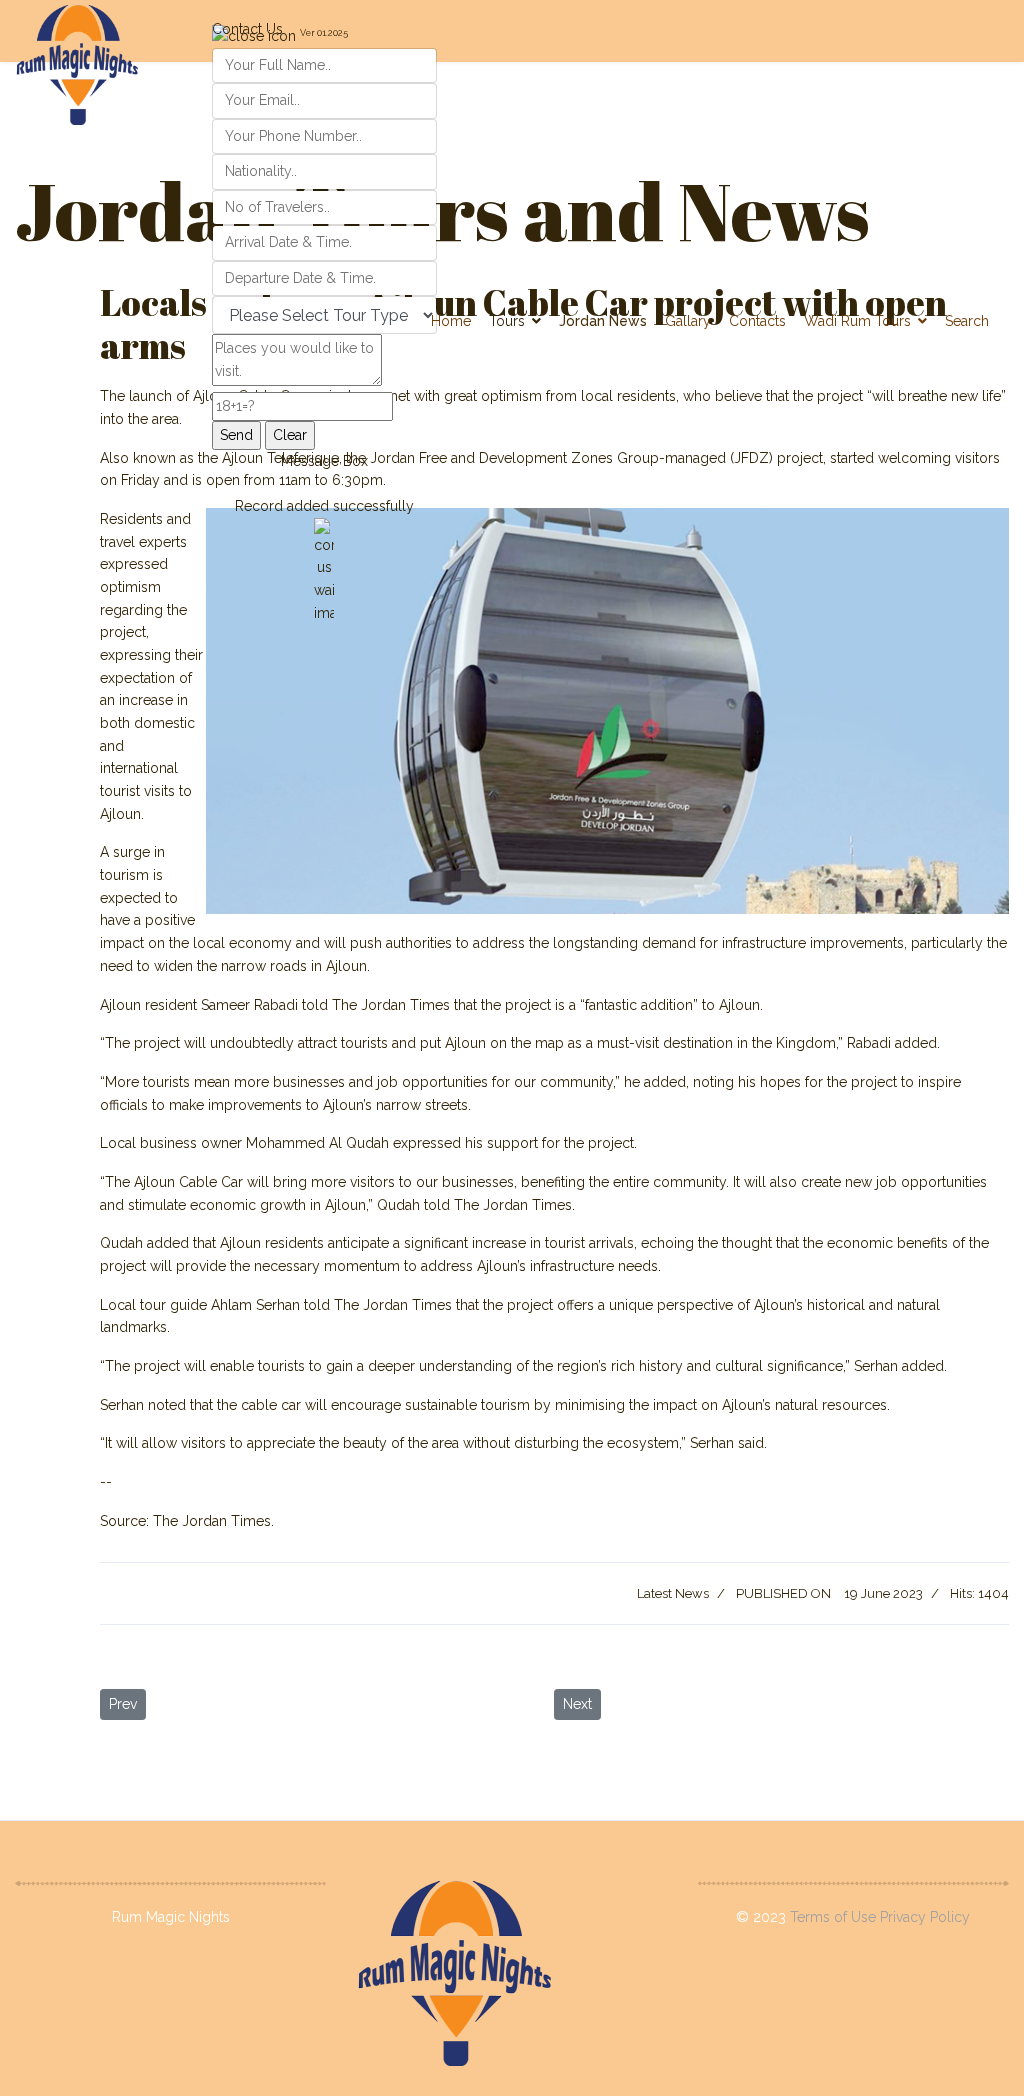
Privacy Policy (925, 1917)
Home (451, 321)
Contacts (757, 321)
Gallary (688, 321)
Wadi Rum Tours (857, 321)
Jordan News (603, 321)
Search (967, 321)
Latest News (673, 1593)
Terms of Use (835, 1917)
